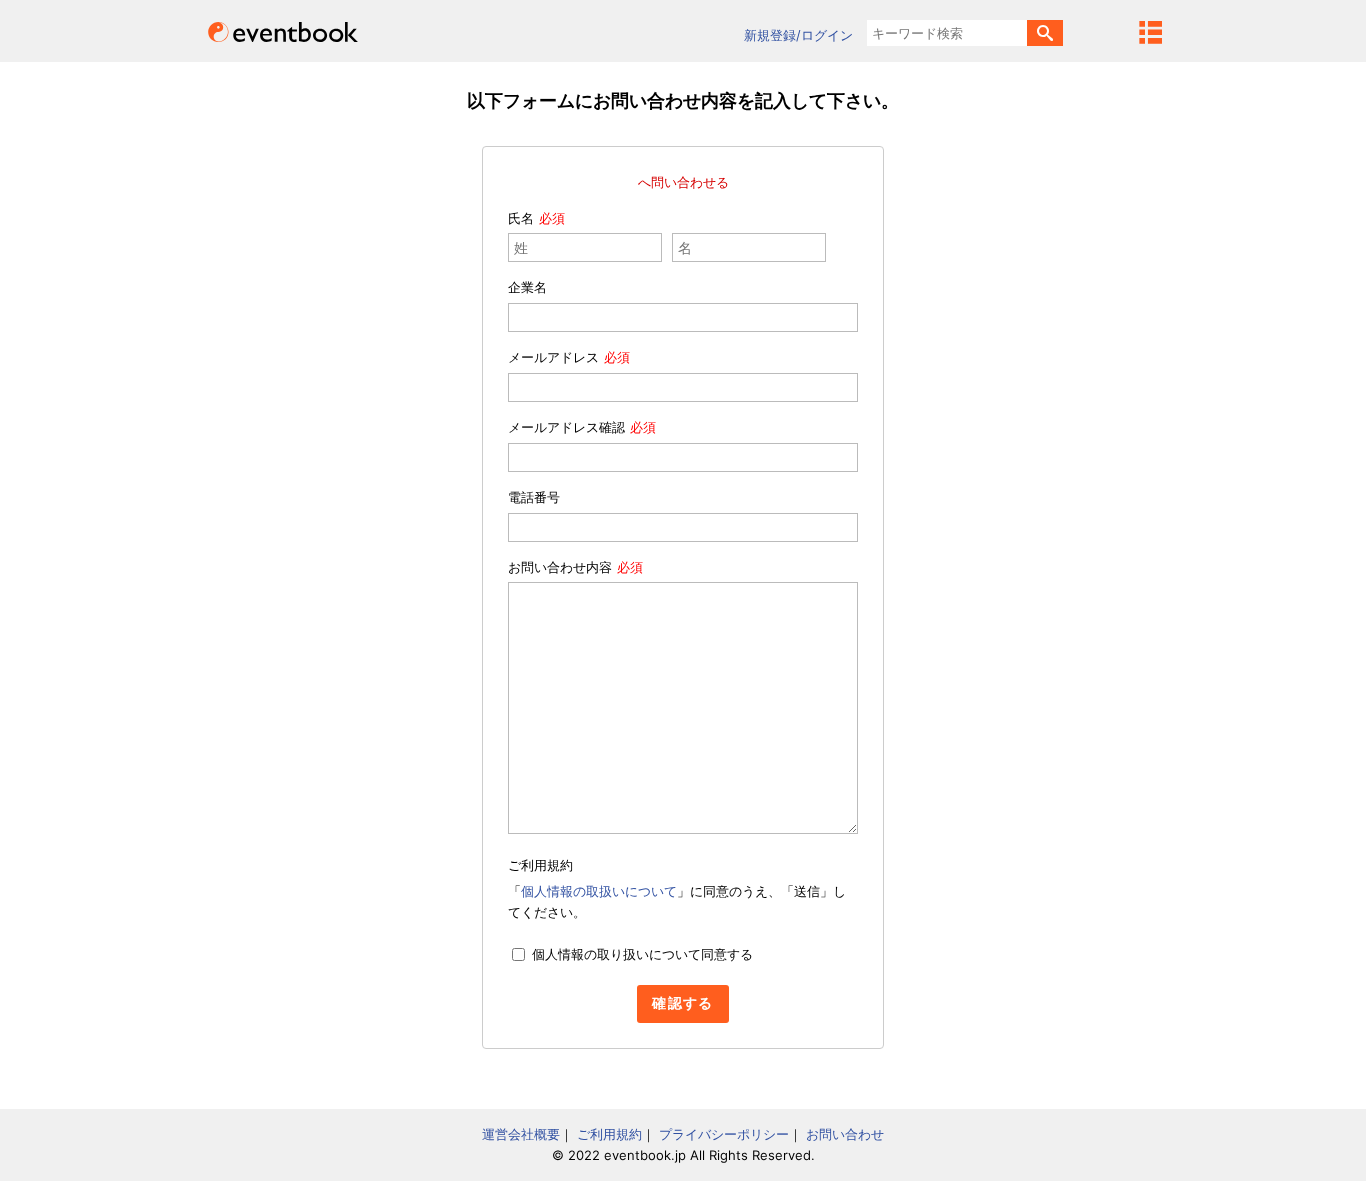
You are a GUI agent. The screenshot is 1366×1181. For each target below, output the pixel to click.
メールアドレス (553, 357)
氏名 (521, 218)
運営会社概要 (521, 1134)
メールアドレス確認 (566, 427)
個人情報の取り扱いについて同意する (642, 954)
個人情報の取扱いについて (599, 891)
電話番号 (534, 497)
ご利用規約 (609, 1134)
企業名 (527, 287)
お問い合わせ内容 (560, 567)
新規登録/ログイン (798, 35)
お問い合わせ (845, 1134)
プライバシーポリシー (724, 1134)
